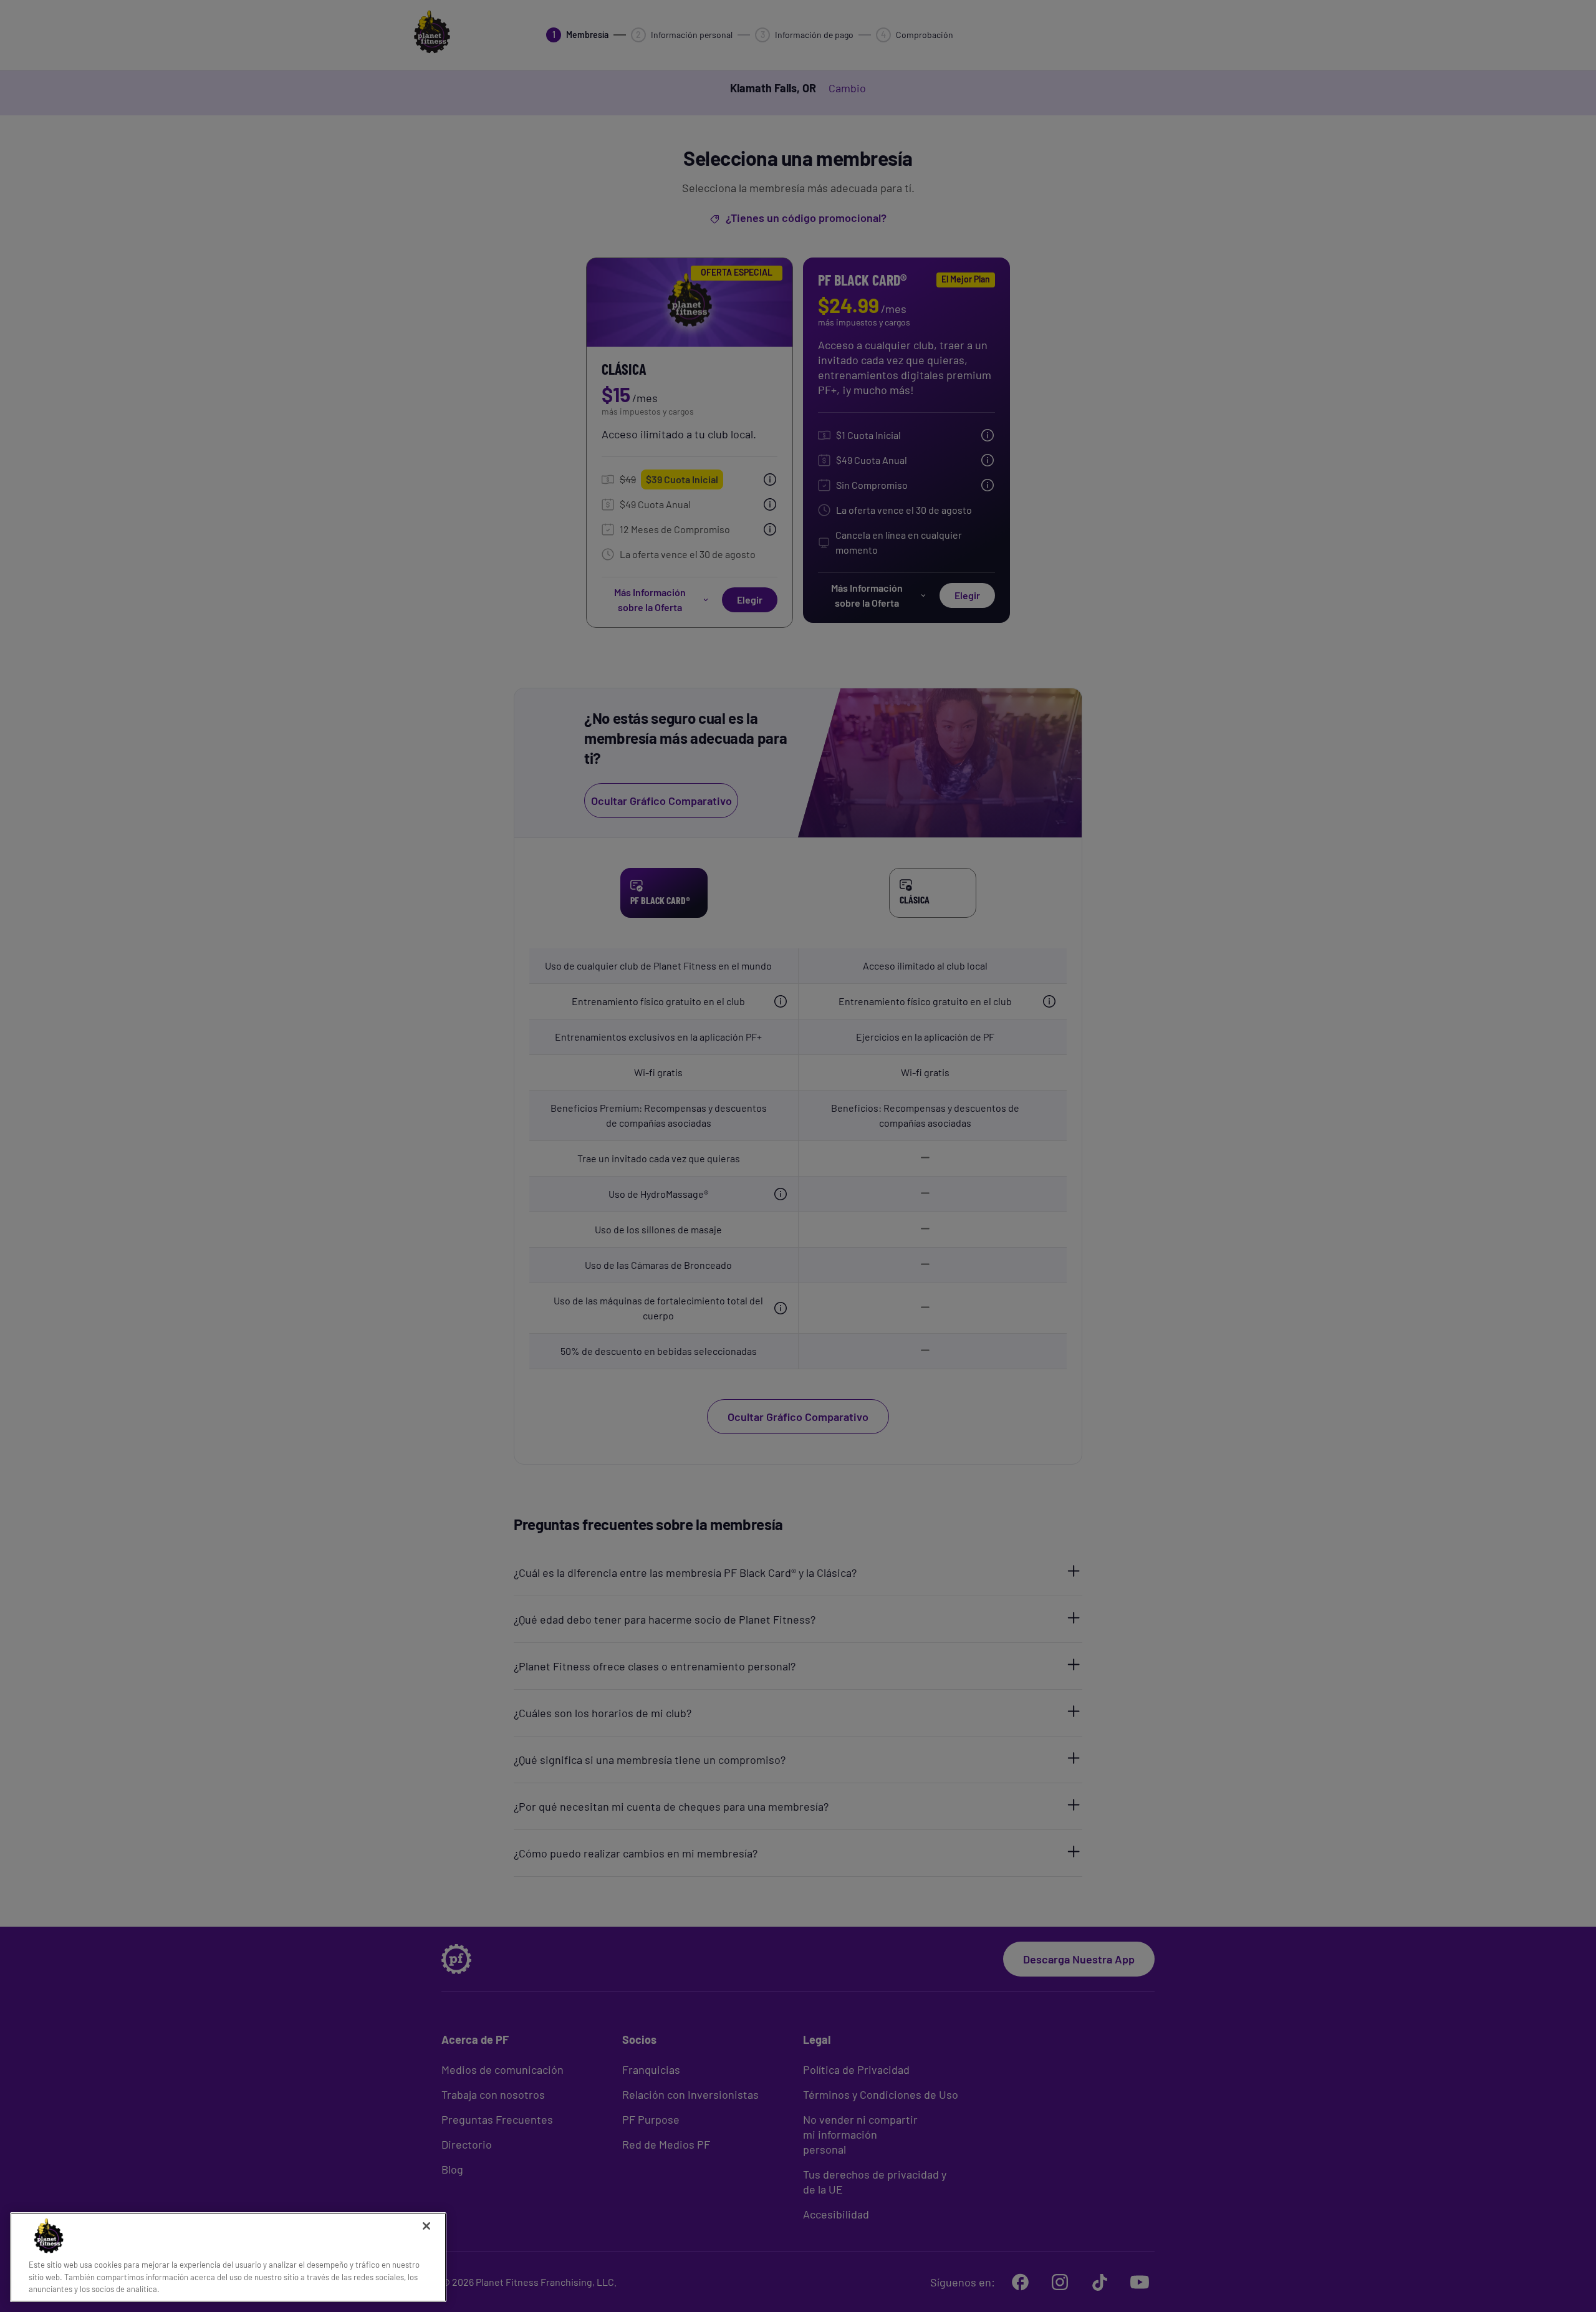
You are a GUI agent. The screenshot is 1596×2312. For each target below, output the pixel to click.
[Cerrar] (426, 2226)
